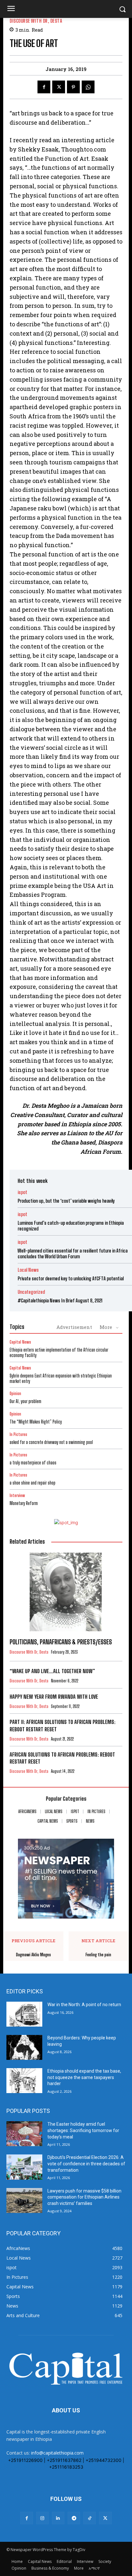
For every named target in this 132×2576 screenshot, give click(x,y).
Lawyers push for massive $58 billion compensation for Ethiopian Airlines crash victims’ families (84, 2197)
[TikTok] (90, 2518)
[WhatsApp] (88, 87)
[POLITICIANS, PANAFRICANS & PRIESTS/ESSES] (66, 1592)
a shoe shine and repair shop (33, 1483)
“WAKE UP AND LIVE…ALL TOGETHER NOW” (52, 1671)
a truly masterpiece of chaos (33, 1463)
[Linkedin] (58, 2518)
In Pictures (18, 1435)
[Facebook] (44, 87)
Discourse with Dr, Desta (36, 21)
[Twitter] (59, 87)
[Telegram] (74, 2518)
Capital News (20, 1342)
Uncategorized (31, 1292)
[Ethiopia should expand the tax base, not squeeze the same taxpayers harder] (24, 2081)
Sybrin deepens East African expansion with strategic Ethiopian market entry (61, 1378)
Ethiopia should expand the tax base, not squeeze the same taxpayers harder (84, 2077)
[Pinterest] (73, 87)
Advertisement (74, 1327)
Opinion (15, 1394)
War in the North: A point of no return (84, 2005)
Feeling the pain (98, 1955)
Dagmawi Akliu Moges (33, 1955)
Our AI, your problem (25, 1401)
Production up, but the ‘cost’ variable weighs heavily (66, 1201)
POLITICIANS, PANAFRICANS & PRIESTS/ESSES (61, 1642)
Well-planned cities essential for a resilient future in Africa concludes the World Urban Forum (73, 1253)
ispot (22, 1192)
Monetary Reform (24, 1503)
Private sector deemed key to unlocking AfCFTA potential (71, 1278)
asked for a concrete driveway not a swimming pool (51, 1442)
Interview (17, 1496)
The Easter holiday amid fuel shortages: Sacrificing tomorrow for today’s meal (83, 2130)
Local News (28, 1270)
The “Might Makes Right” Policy (36, 1422)
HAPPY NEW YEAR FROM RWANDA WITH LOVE (54, 1697)
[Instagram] (42, 2518)
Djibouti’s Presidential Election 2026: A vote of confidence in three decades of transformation (86, 2164)
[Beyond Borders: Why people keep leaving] (24, 2047)
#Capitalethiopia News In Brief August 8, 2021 (60, 1300)
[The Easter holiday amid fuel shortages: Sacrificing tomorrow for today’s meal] (24, 2134)
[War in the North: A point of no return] (24, 2014)
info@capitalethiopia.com (57, 2453)
